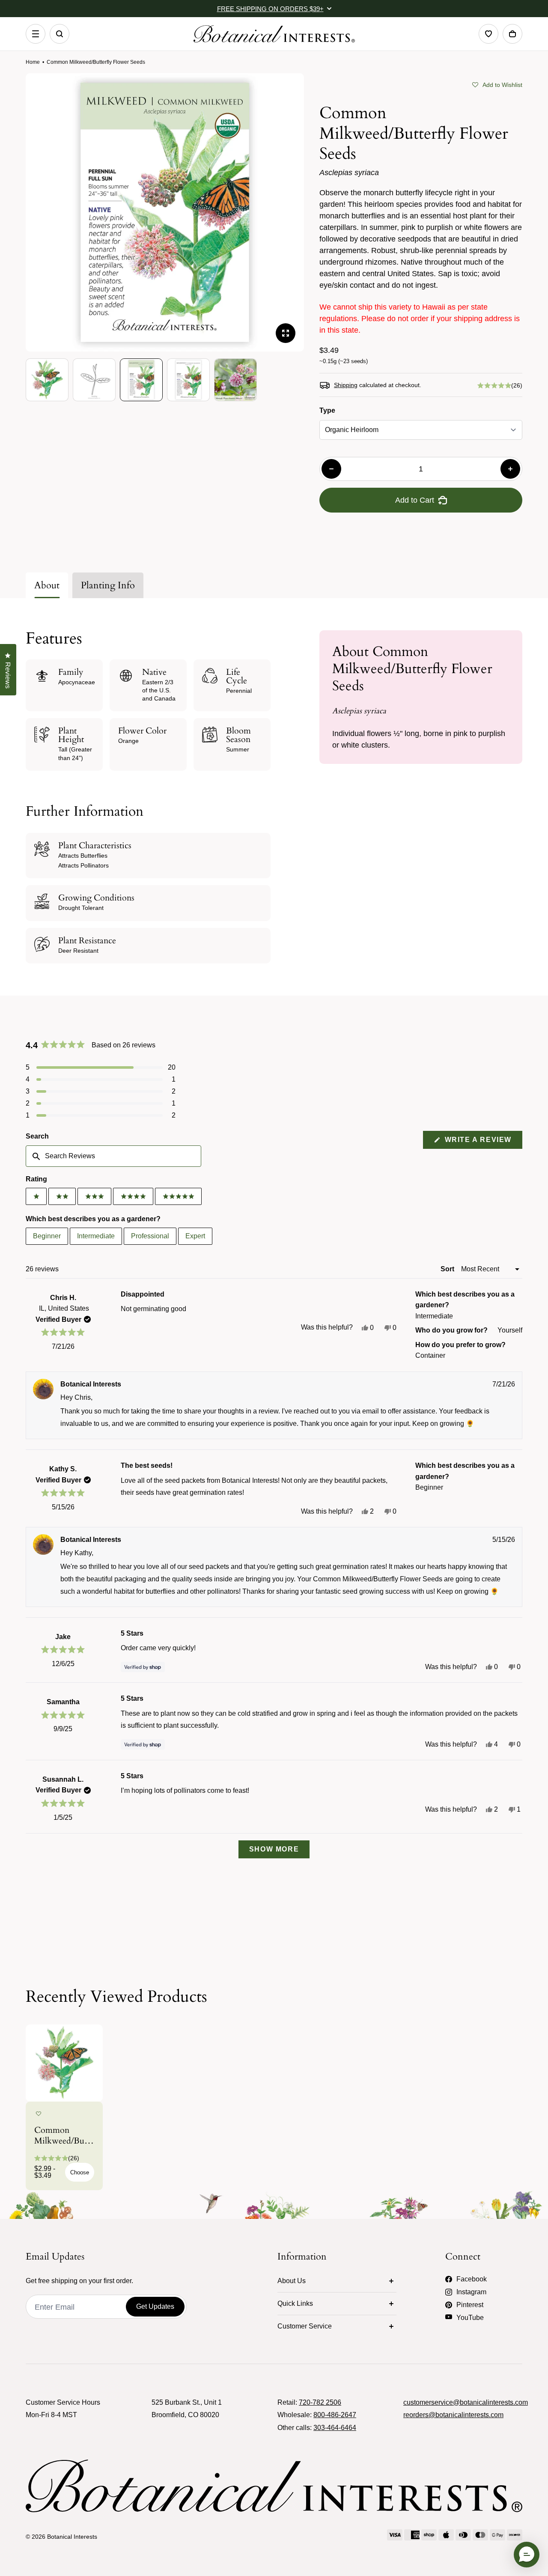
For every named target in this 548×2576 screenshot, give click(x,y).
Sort (448, 1269)
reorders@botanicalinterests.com (453, 2415)
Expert (195, 1236)
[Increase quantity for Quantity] (510, 469)
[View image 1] (47, 380)
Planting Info (108, 585)
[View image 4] (188, 380)
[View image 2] (94, 380)
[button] (497, 84)
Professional (150, 1236)
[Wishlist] (488, 34)
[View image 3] (141, 380)
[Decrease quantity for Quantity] (331, 469)
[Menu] (36, 34)
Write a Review (482, 1142)
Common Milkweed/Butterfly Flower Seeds (64, 2135)
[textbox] (113, 1156)
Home (33, 62)
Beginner (47, 1236)
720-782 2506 (320, 2402)
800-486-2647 (335, 2415)
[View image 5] (235, 380)
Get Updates (155, 2306)
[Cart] (512, 34)
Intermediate (96, 1236)
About (47, 585)
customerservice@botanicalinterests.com (466, 2402)
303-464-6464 (335, 2428)
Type (327, 410)
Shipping (346, 385)
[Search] (60, 34)
